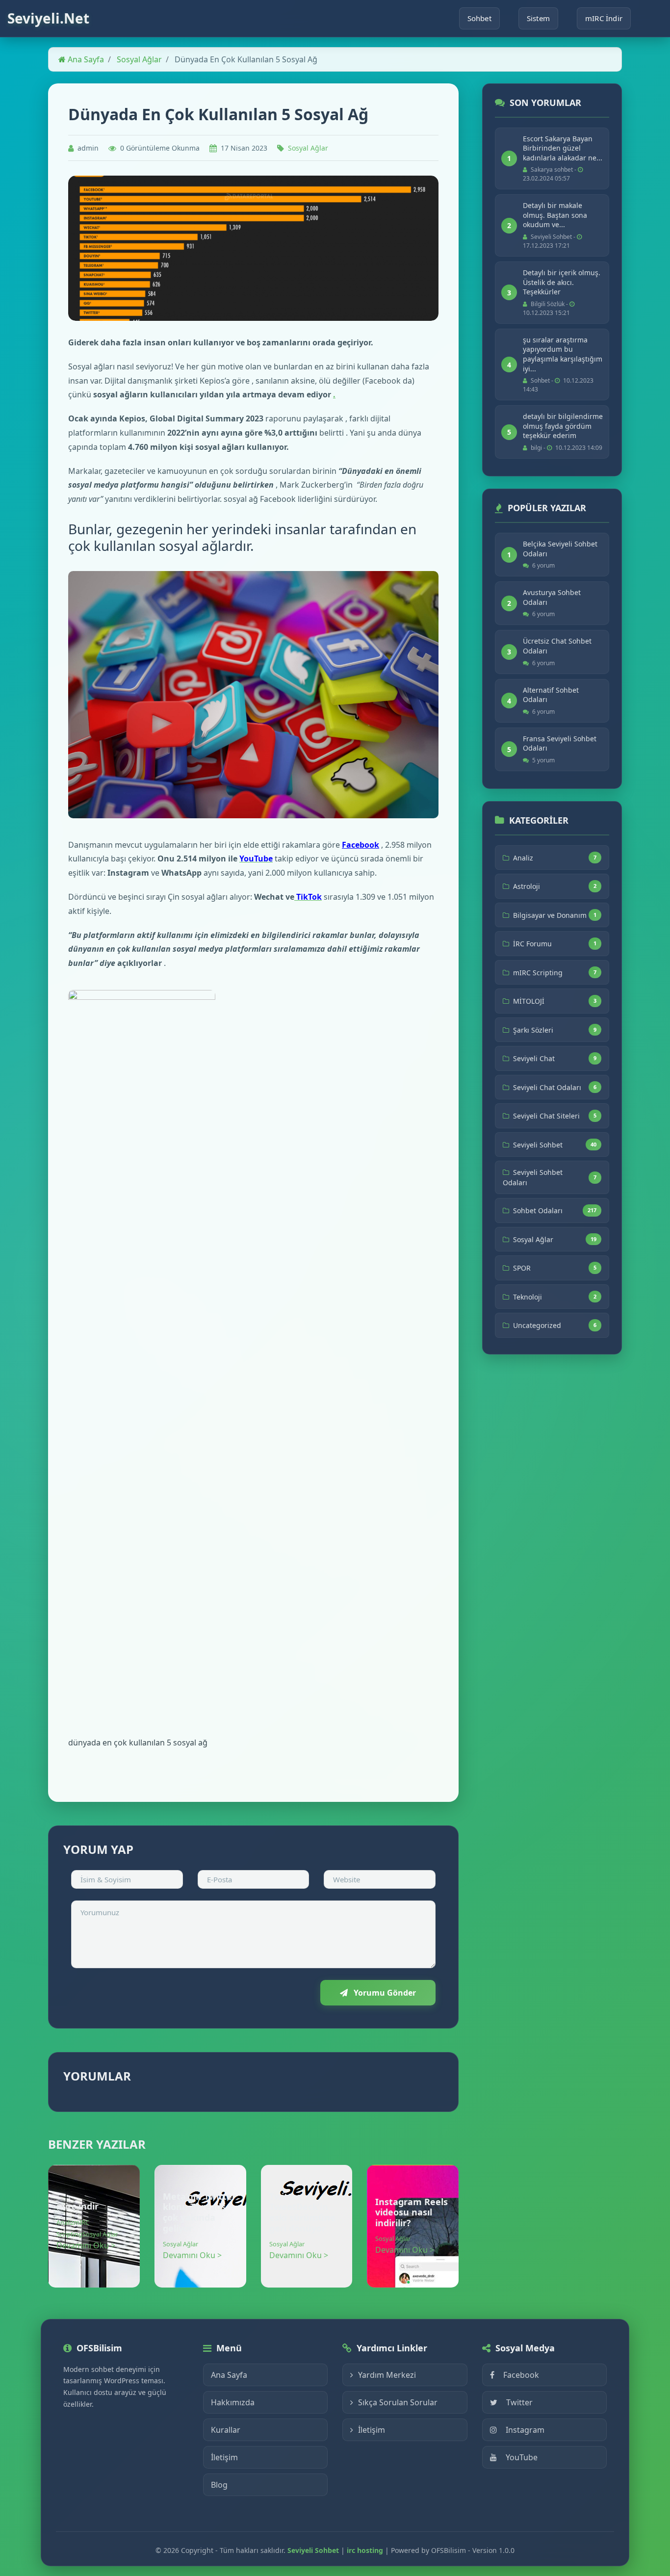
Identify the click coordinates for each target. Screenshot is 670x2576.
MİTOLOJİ (529, 1001)
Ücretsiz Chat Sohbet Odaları (557, 646)
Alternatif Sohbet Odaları (551, 695)
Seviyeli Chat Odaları (547, 1087)
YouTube (522, 2457)
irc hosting (365, 2550)
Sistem (538, 18)
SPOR (522, 1268)
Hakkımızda (233, 2402)
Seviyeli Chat (534, 1058)
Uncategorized (537, 1325)
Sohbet (479, 18)
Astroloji (527, 886)
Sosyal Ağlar (139, 59)
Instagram (525, 2430)
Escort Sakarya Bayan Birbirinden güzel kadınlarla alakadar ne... (563, 148)
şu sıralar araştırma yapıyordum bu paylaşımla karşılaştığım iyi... (563, 354)
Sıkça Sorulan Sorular (398, 2402)
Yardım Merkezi (387, 2375)
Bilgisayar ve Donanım (550, 915)
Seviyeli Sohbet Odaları (533, 1177)
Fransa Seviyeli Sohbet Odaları (560, 743)
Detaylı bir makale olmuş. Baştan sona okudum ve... (555, 215)
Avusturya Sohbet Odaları (552, 597)
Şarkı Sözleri (533, 1030)
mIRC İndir (604, 18)
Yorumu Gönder (384, 1993)
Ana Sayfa (85, 59)
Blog (219, 2485)
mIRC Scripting (538, 973)
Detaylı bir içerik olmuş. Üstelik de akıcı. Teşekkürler (562, 282)
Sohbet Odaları (538, 1210)
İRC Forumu (532, 944)
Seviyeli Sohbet (538, 1145)
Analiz (65, 2222)
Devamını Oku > (86, 2245)
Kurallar (226, 2430)
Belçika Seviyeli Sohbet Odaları (560, 549)
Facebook (361, 845)
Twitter (519, 2402)
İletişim (224, 2457)
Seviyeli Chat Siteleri (546, 1116)
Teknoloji (528, 1297)
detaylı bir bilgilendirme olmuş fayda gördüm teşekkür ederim (563, 426)
